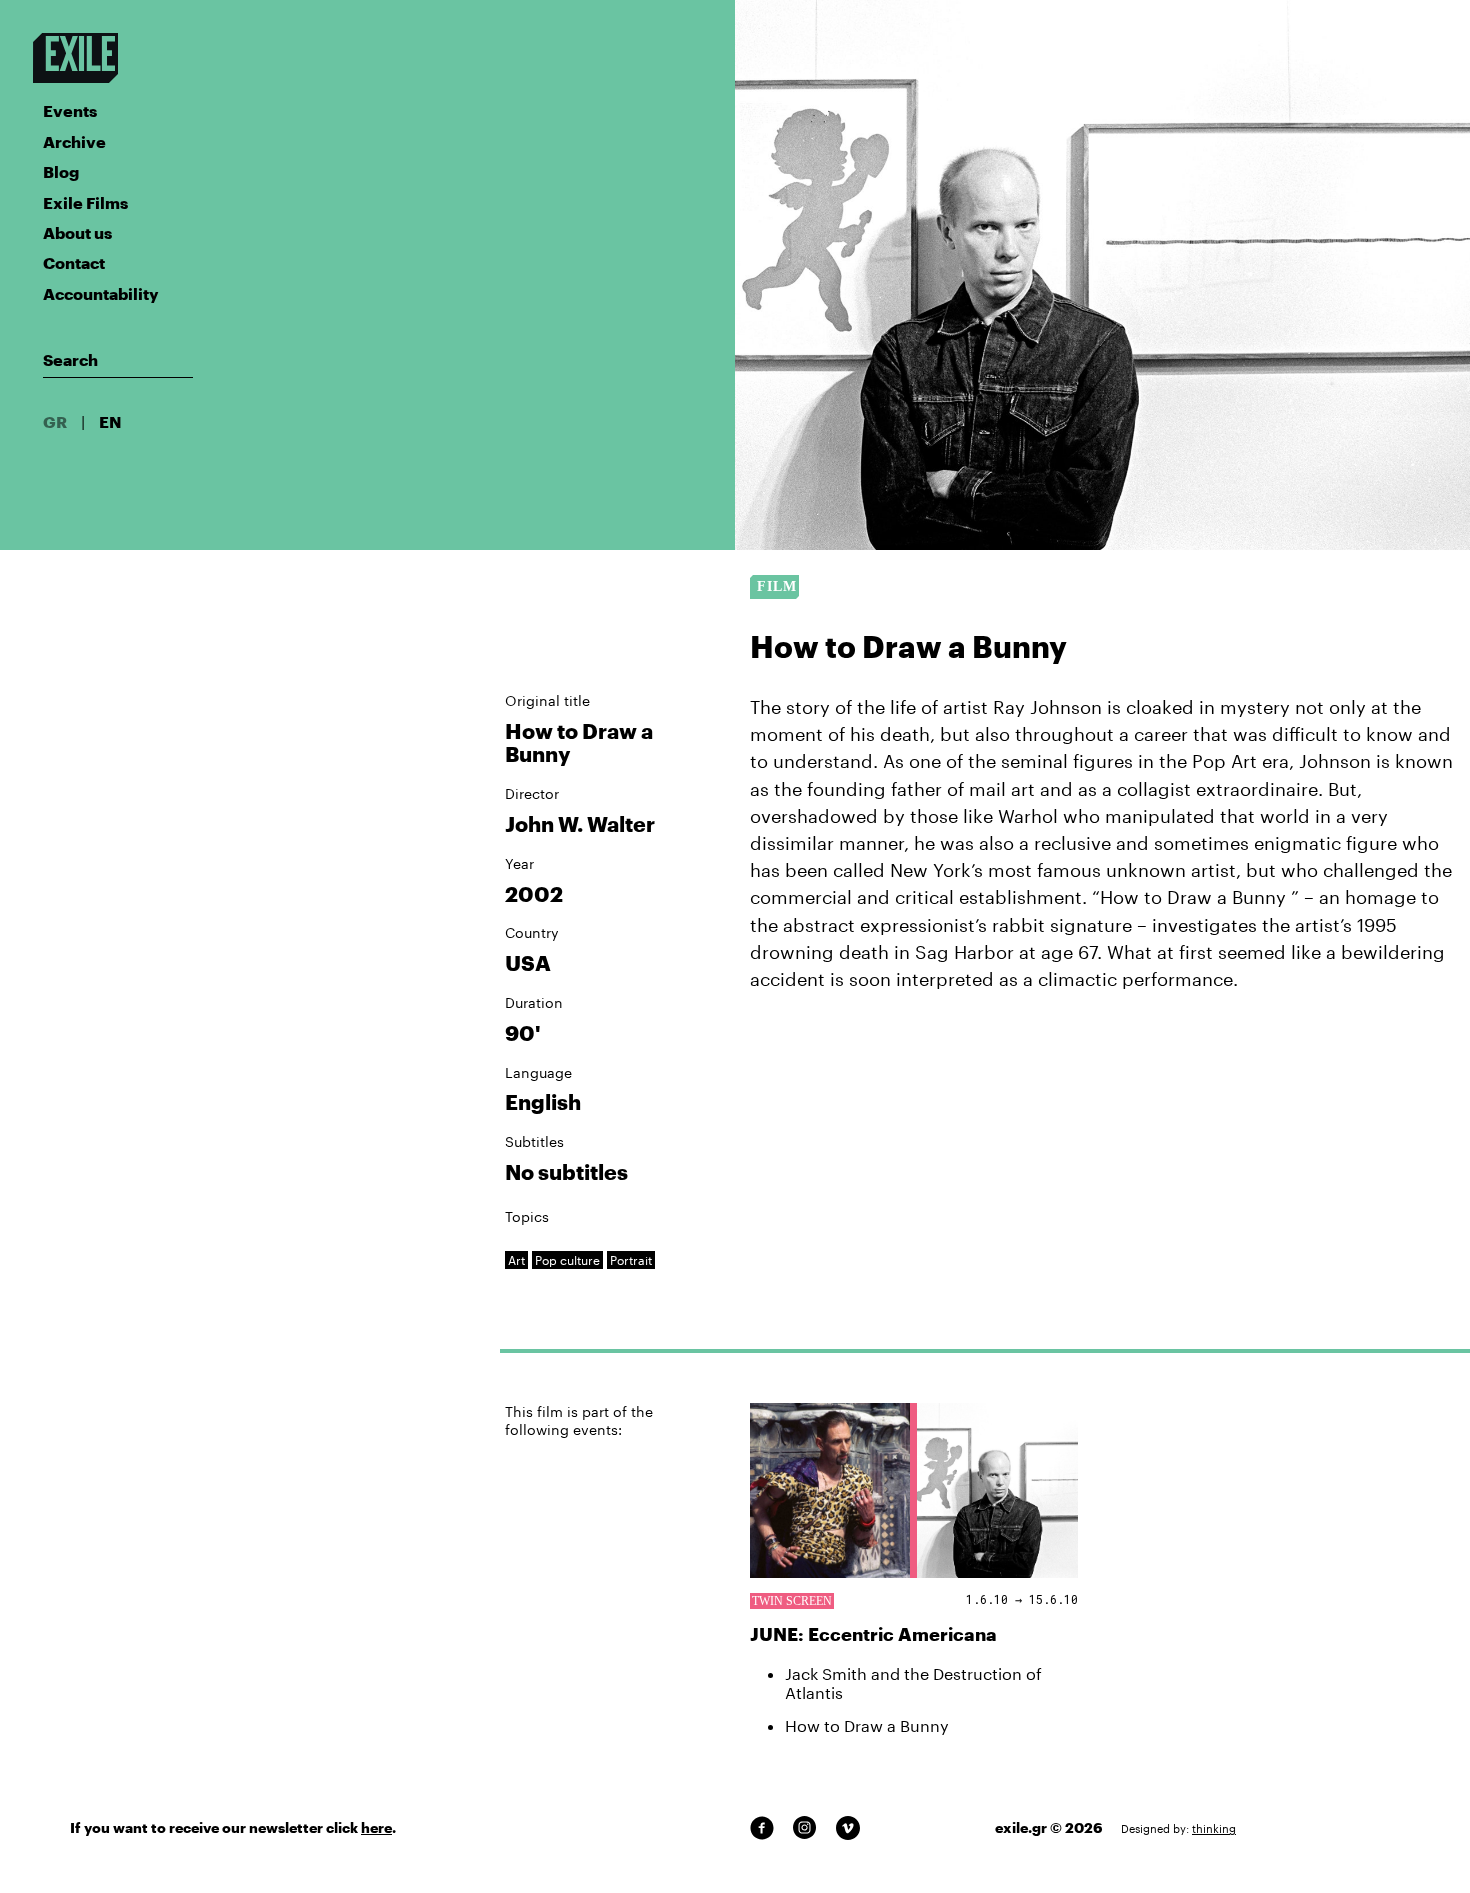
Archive (74, 141)
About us (77, 232)
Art (516, 1260)
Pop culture (567, 1260)
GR (55, 421)
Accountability (101, 293)
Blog (61, 171)
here (376, 1828)
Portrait (631, 1260)
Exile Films (85, 202)
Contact (74, 262)
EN (110, 421)
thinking (1214, 1828)
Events (70, 110)
